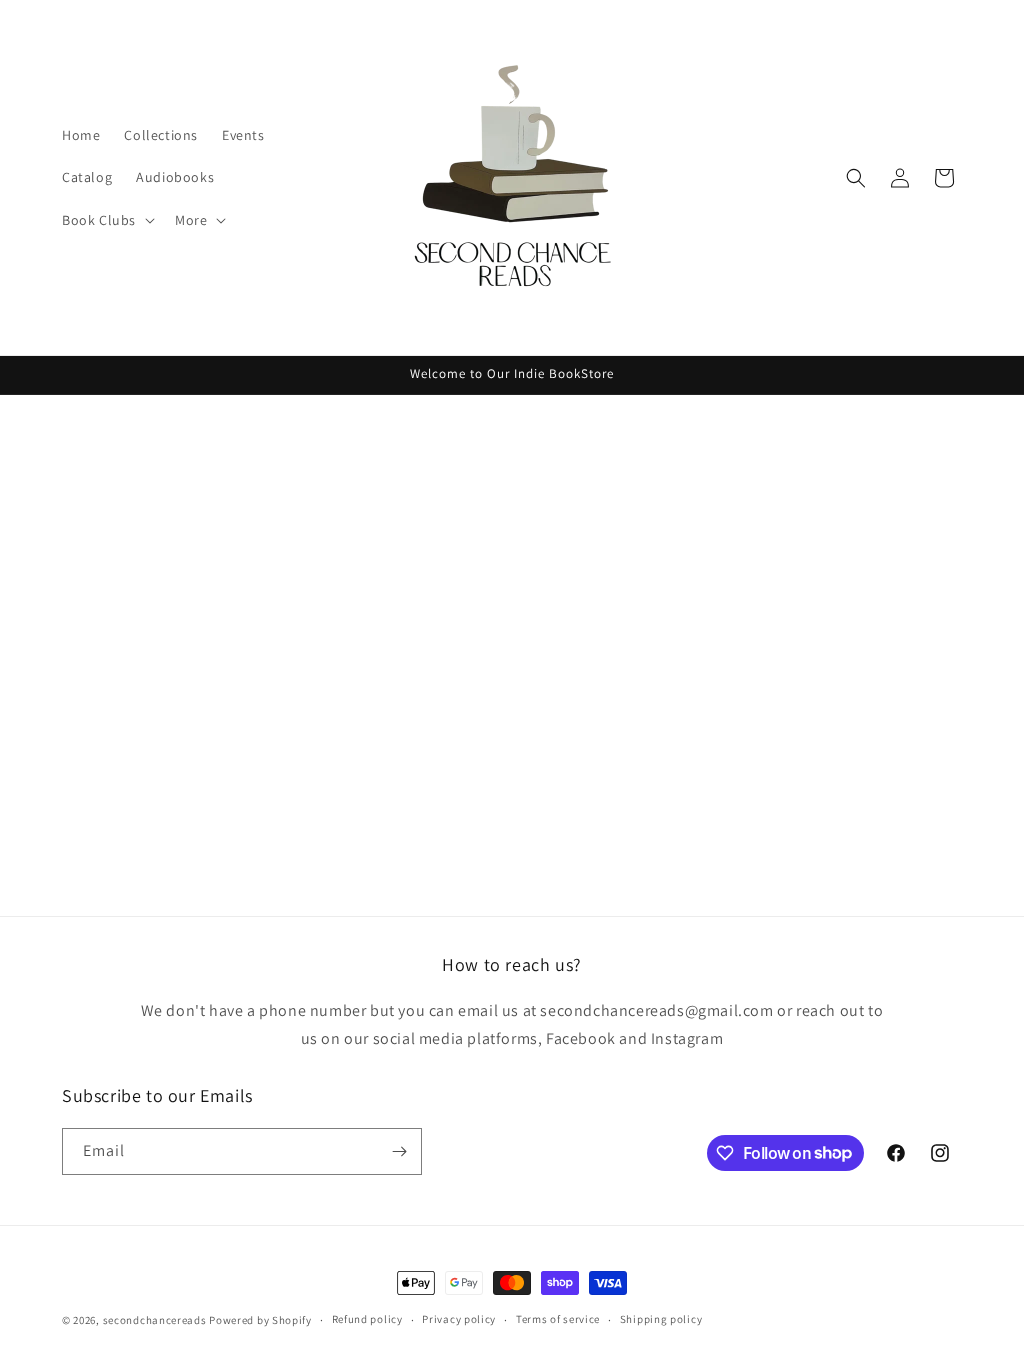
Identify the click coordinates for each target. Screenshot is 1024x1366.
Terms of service (558, 1319)
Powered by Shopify (260, 1320)
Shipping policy (661, 1319)
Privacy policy (459, 1319)
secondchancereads (155, 1320)
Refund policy (367, 1319)
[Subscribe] (399, 1151)
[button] (106, 220)
